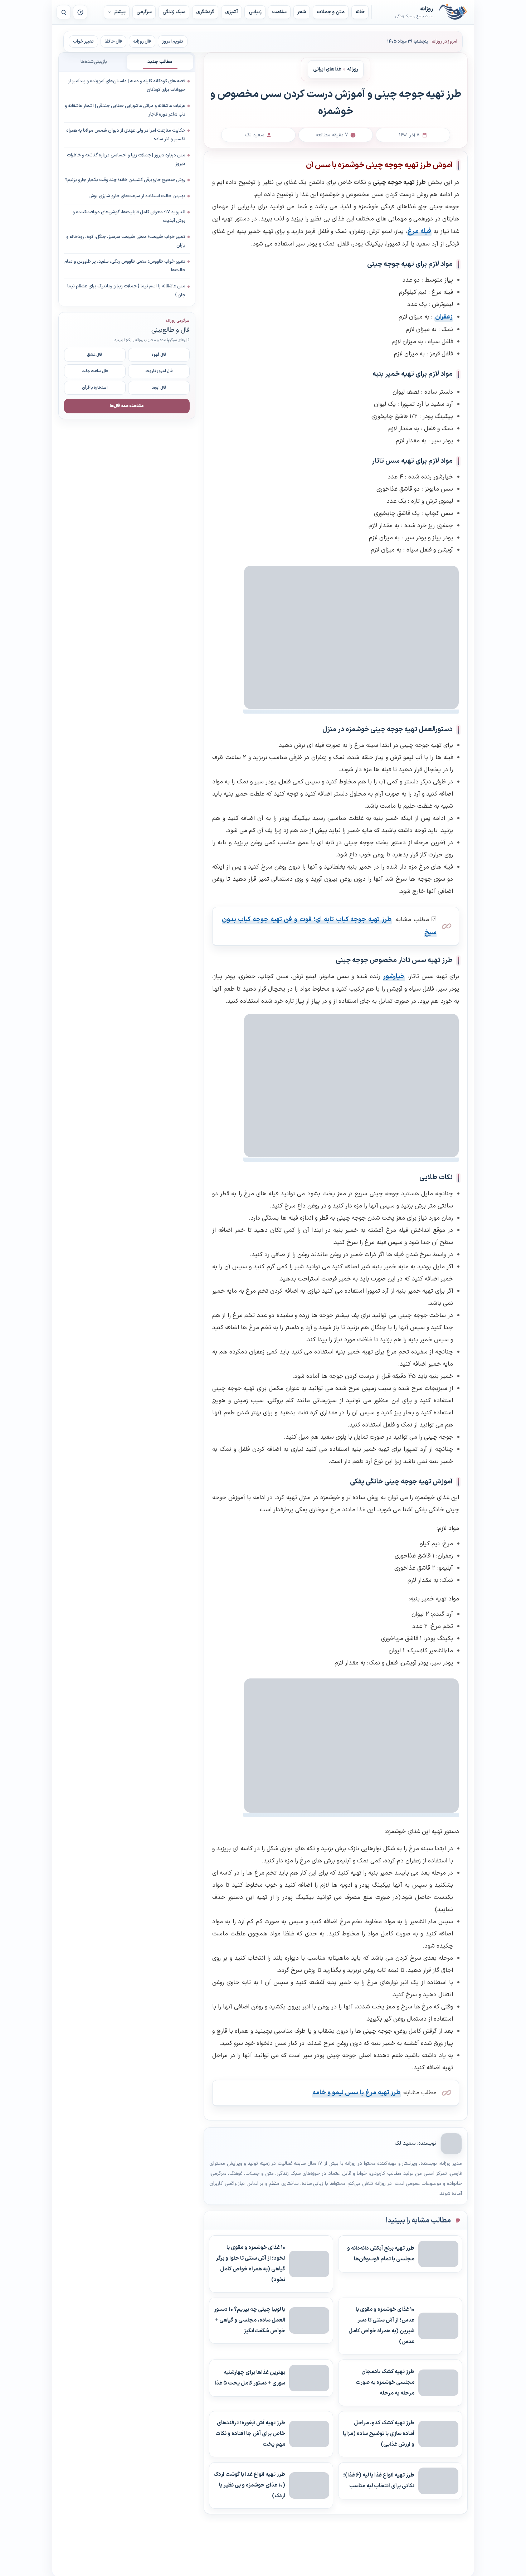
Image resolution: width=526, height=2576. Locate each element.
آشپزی (232, 12)
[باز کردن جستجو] (64, 12)
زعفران (444, 317)
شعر (302, 12)
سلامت (279, 12)
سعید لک (405, 2144)
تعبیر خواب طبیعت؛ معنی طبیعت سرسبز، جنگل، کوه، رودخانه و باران (126, 241)
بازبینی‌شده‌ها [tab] (94, 62)
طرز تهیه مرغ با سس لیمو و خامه (356, 2093)
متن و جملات (331, 12)
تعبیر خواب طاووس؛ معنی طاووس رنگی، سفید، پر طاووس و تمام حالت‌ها (125, 266)
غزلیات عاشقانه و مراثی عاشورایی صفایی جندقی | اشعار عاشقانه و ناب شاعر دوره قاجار (125, 110)
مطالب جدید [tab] (160, 62)
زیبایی (255, 12)
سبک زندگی (174, 12)
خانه (360, 12)
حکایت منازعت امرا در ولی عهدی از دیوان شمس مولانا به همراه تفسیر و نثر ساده (126, 135)
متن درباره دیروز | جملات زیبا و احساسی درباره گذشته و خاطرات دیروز (126, 160)
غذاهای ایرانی (327, 69)
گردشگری (205, 12)
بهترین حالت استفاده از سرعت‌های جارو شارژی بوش (137, 196)
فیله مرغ (419, 231)
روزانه (453, 12)
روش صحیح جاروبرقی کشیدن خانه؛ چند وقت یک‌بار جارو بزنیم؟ (125, 180)
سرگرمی (144, 12)
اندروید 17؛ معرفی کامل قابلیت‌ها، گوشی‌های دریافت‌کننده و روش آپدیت (129, 217)
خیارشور (394, 976)
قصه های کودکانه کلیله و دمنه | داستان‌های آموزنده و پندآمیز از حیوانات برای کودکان (127, 86)
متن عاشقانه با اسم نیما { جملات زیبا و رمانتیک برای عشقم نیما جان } (126, 291)
